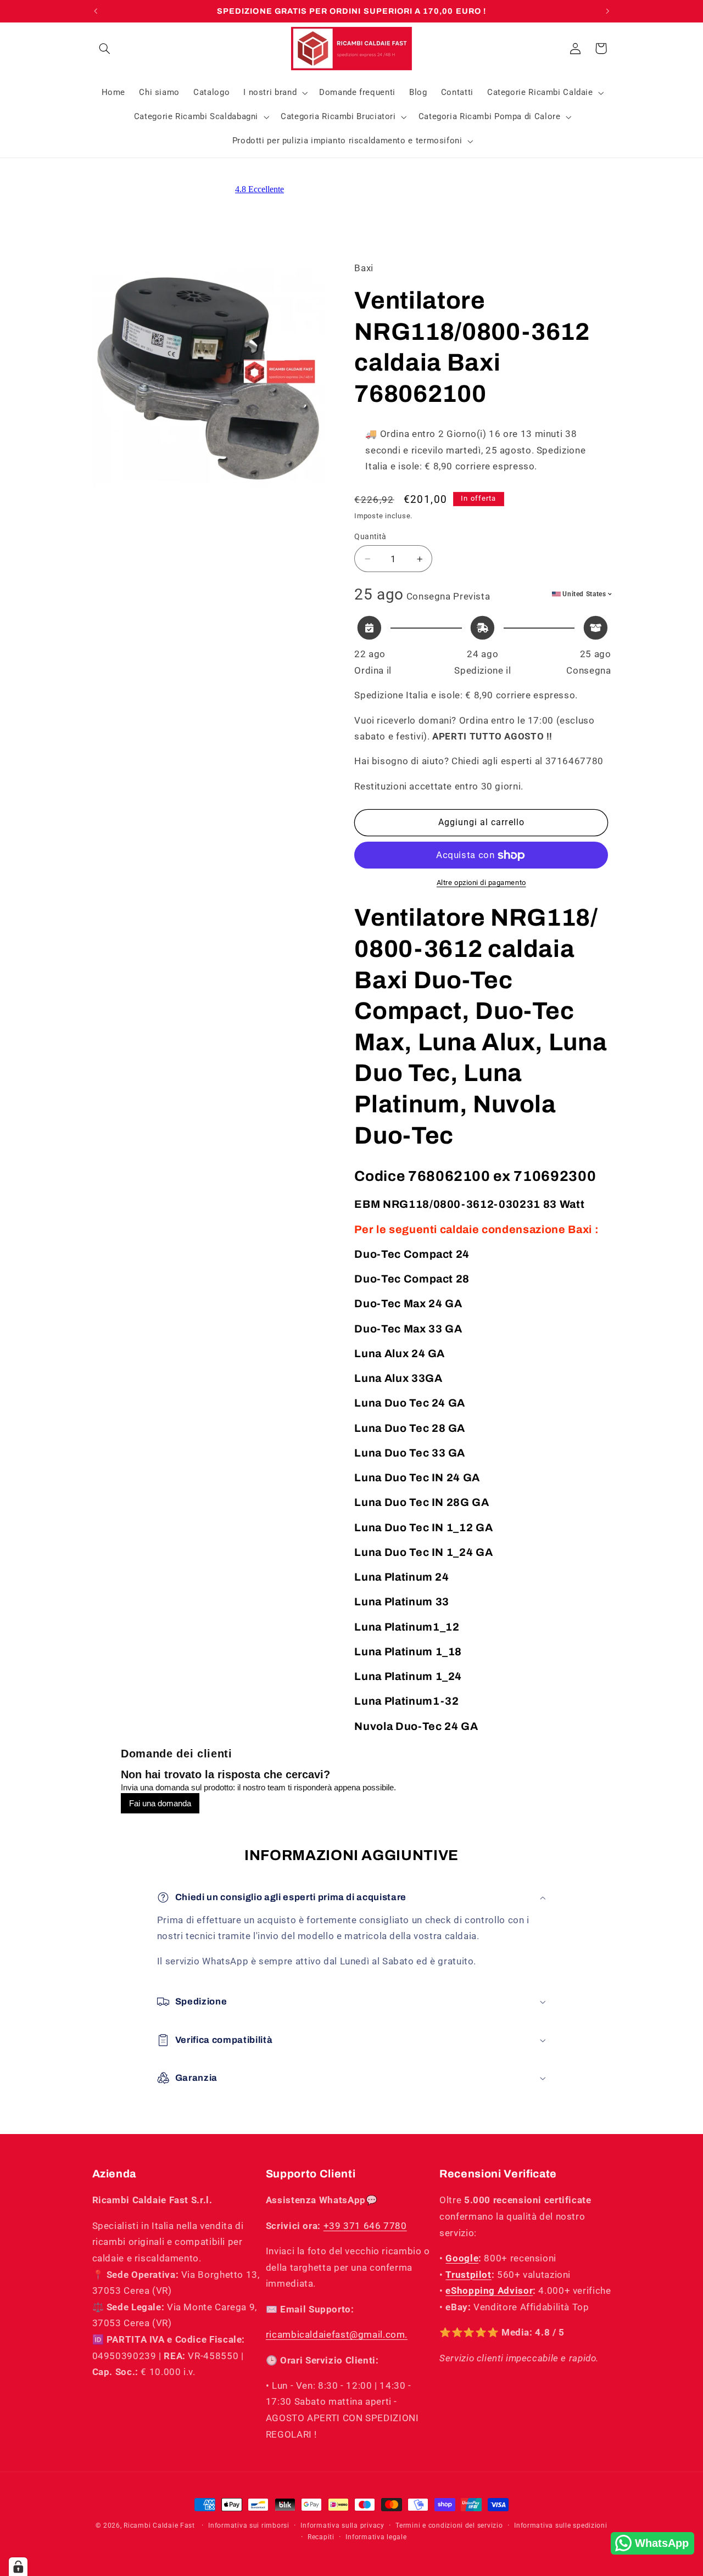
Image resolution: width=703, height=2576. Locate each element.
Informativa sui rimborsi (249, 2525)
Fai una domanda (160, 1803)
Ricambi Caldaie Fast (159, 2525)
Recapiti (321, 2537)
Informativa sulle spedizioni (561, 2525)
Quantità (370, 536)
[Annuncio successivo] (607, 11)
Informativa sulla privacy (342, 2525)
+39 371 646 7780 (365, 2226)
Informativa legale (376, 2537)
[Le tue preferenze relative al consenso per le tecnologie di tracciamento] (18, 2567)
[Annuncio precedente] (96, 11)
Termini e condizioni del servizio (449, 2525)
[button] (105, 48)
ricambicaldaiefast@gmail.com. (337, 2334)
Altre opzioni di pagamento (481, 883)
